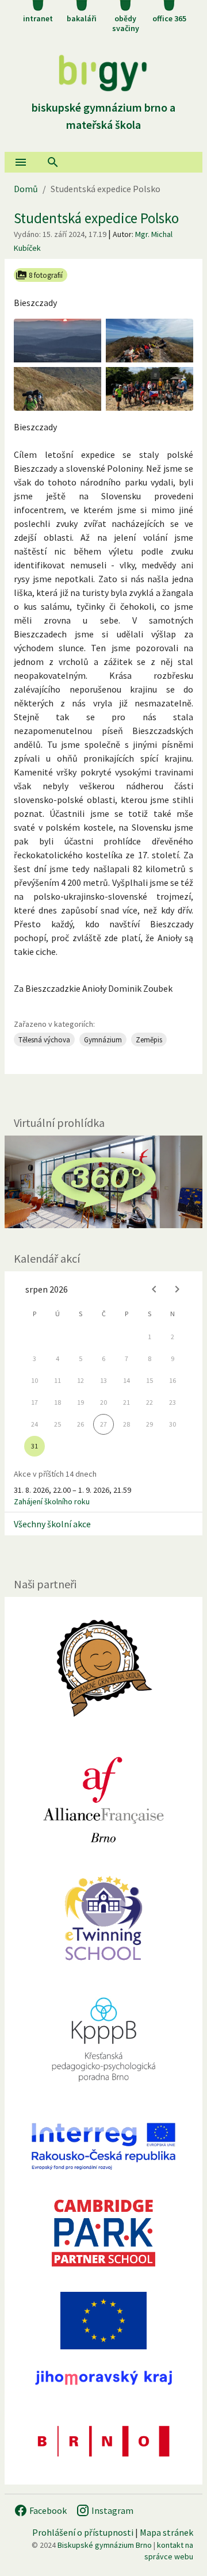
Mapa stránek (166, 2532)
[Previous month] (154, 1289)
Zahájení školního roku (52, 1501)
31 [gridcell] (34, 1446)
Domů (26, 189)
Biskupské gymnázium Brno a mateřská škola (103, 116)
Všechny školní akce (52, 1524)
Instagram (112, 2510)
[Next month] (177, 1289)
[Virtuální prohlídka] (103, 1182)
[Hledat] (53, 162)
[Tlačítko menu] (21, 162)
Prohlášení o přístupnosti (83, 2532)
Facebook (47, 2510)
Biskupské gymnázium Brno (105, 2545)
